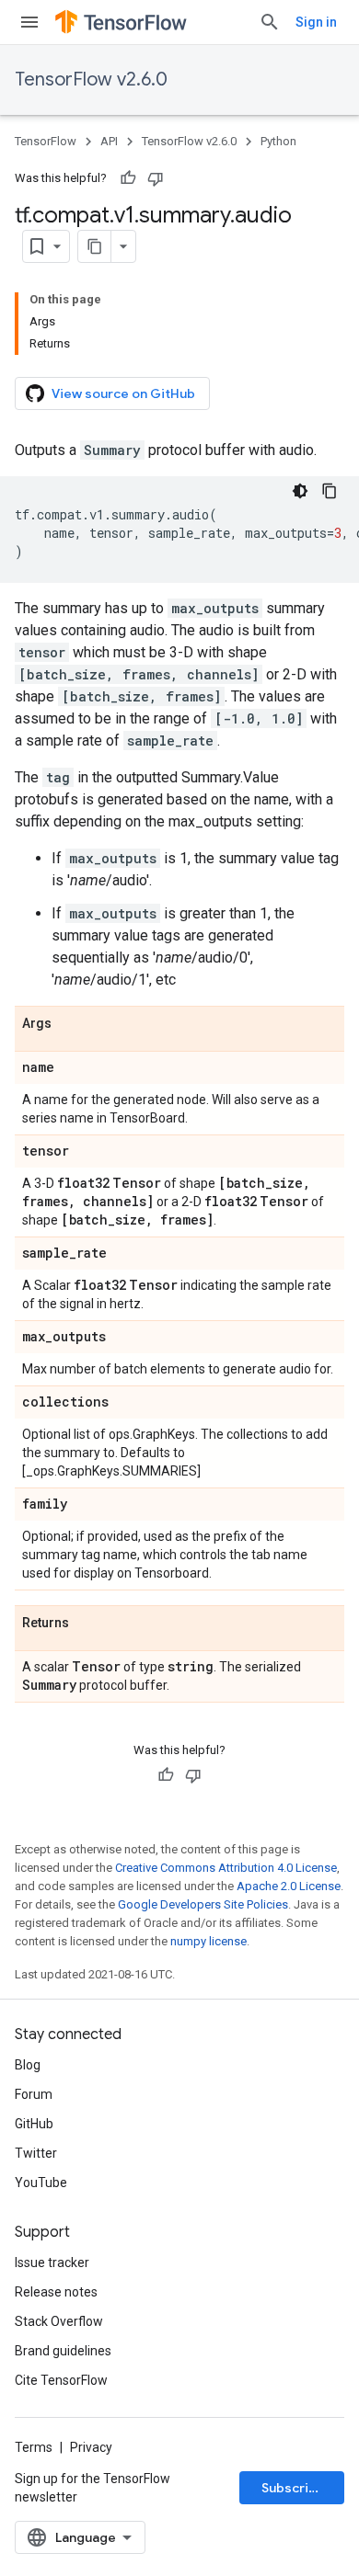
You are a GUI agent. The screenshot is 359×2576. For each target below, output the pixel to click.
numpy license (208, 1941)
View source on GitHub (123, 393)
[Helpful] (128, 178)
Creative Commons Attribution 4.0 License (226, 1868)
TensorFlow (46, 141)
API (109, 141)
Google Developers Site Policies (203, 1904)
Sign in (316, 22)
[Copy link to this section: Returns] (87, 1624)
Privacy (91, 2447)
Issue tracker (52, 2263)
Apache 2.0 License (289, 1886)
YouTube (41, 2183)
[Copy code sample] (330, 491)
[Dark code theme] (300, 491)
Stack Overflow (59, 2321)
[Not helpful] (156, 178)
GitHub (34, 2124)
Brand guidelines (63, 2351)
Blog (28, 2065)
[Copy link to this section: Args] (70, 1024)
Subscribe (293, 2488)
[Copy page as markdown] (95, 246)
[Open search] (270, 22)
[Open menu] (29, 22)
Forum (34, 2094)
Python (278, 141)
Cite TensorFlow (61, 2380)
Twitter (36, 2153)
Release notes (56, 2292)
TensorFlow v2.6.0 (91, 80)
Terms (34, 2447)
